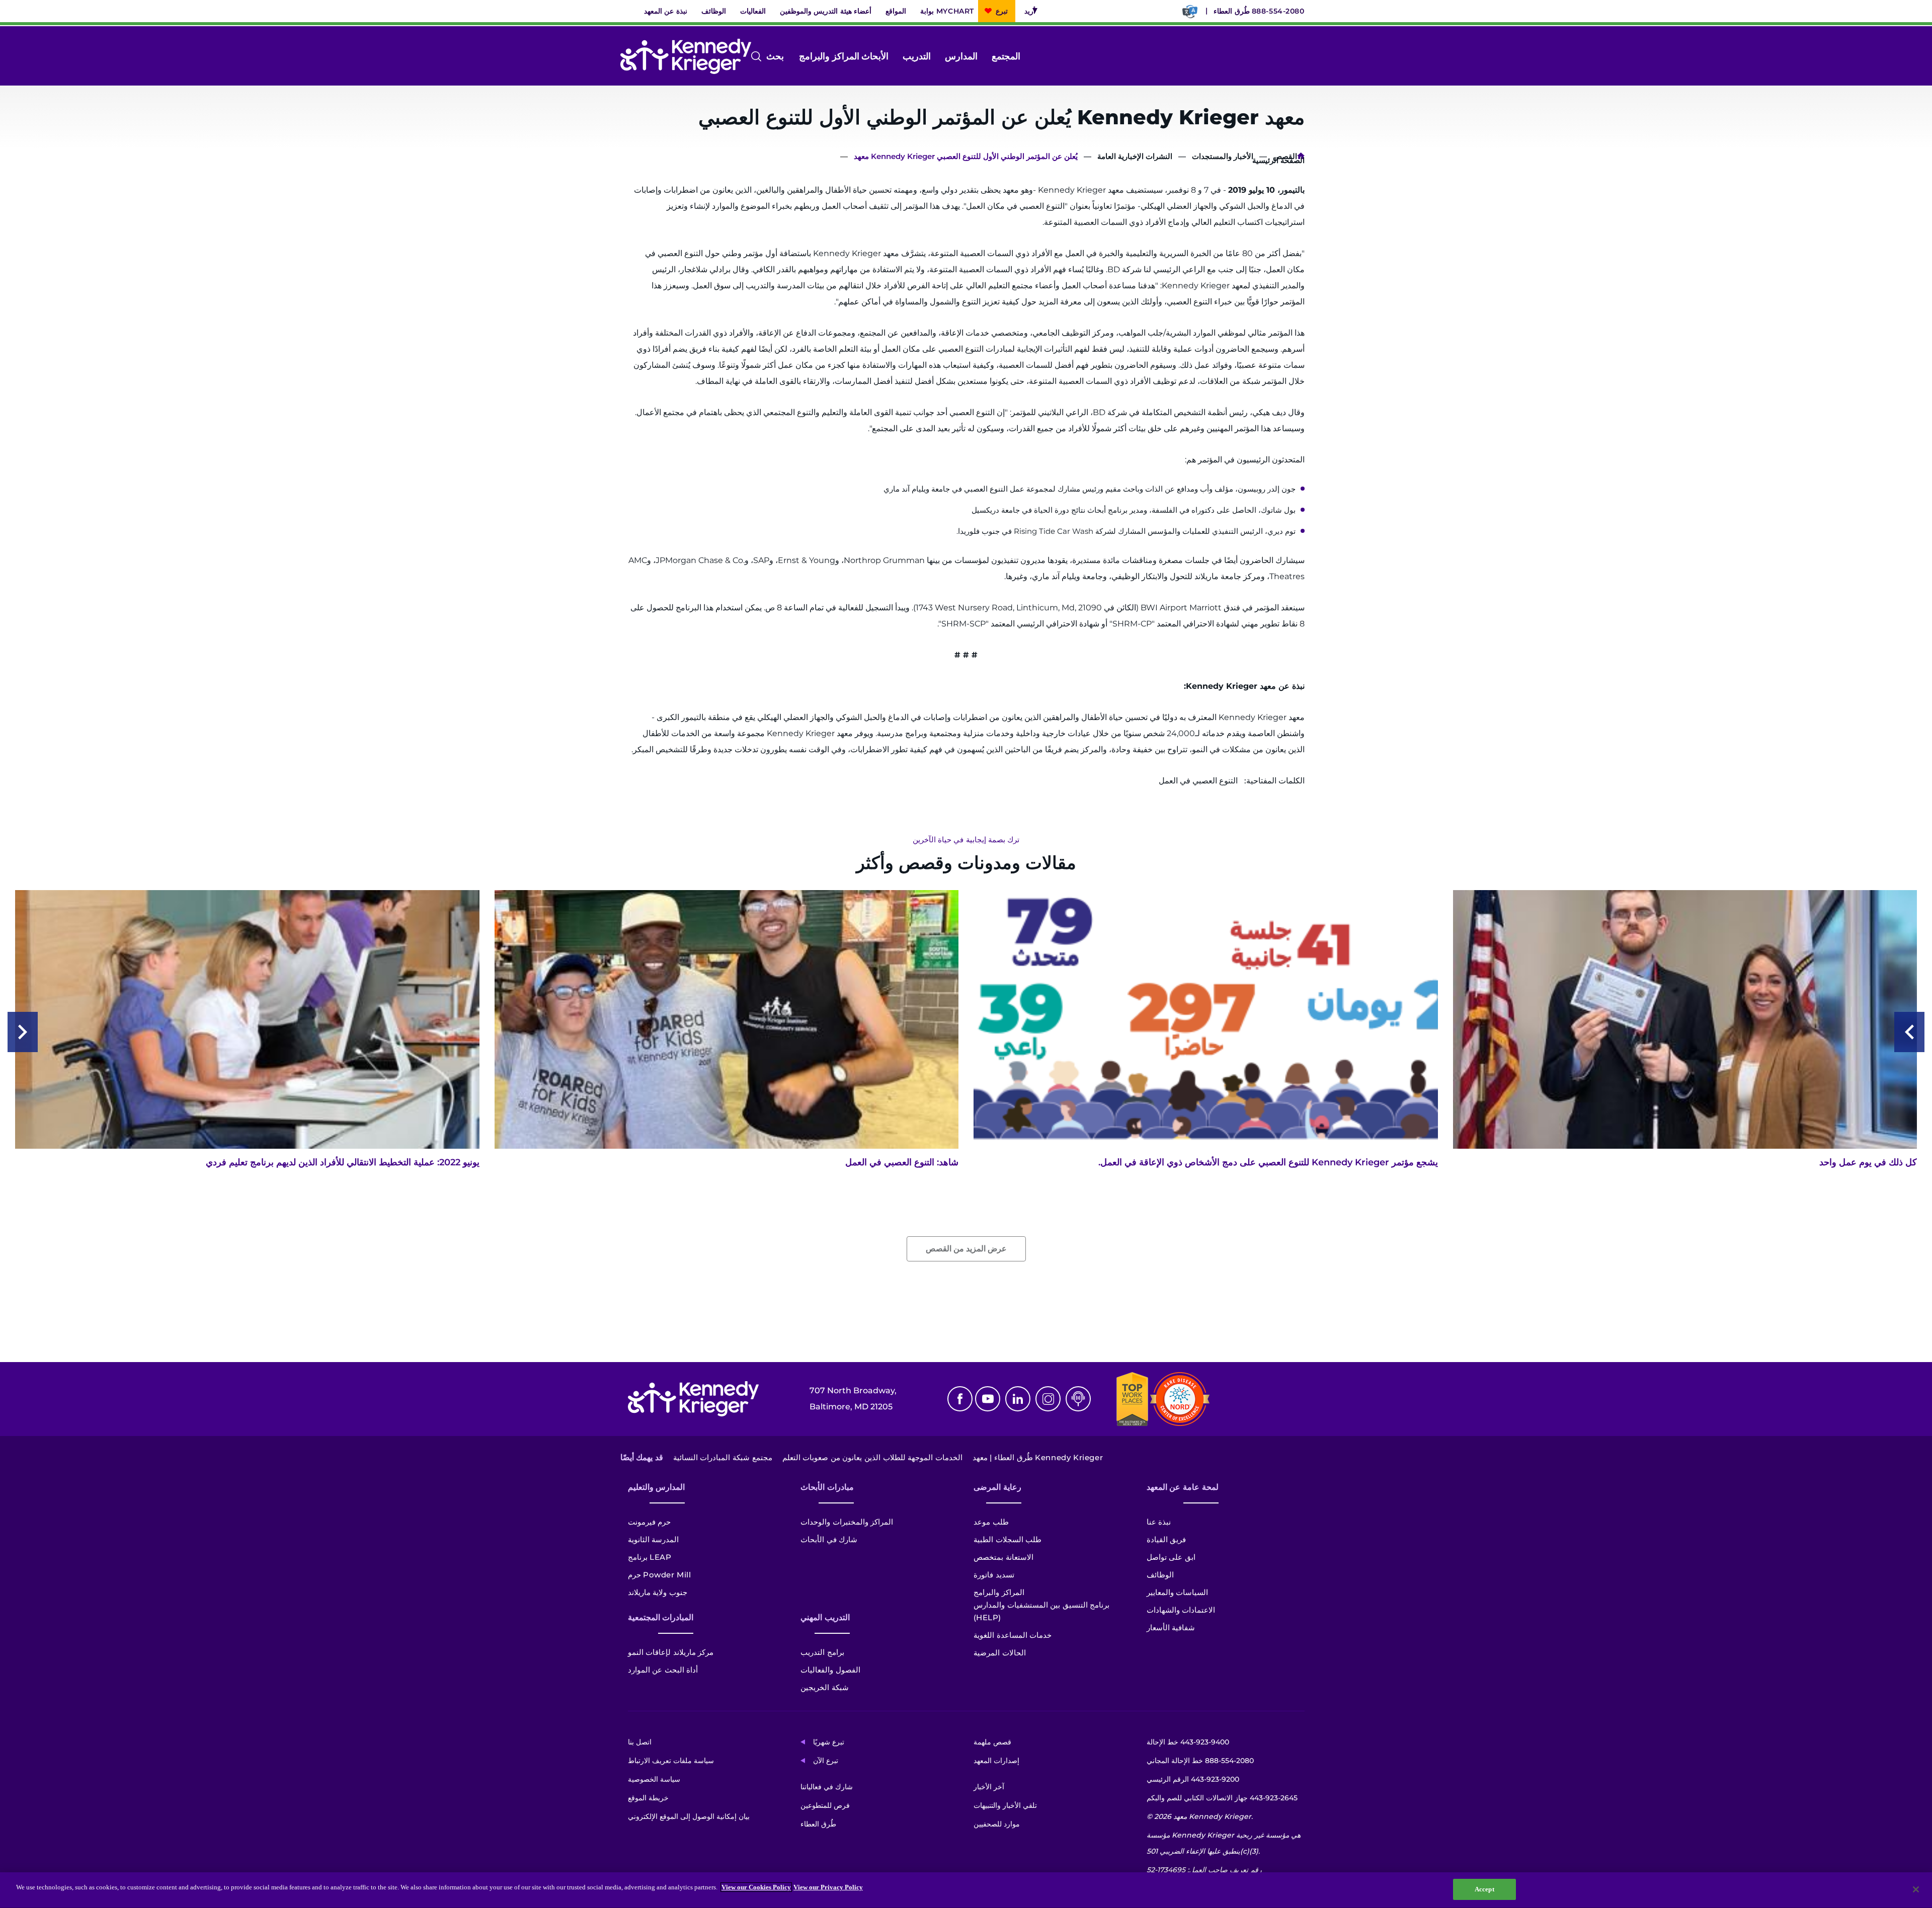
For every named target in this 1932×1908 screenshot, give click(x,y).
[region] (966, 1890)
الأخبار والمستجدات (1223, 156)
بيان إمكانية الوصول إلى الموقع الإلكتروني (689, 1816)
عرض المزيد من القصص (966, 1249)
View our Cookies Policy (756, 1887)
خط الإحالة (1188, 1742)
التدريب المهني (825, 1617)
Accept (1484, 1889)
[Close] (1916, 1889)
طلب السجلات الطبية (1008, 1539)
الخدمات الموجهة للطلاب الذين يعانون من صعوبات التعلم (872, 1457)
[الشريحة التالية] (23, 1032)
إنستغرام (1048, 1399)
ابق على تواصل (1171, 1557)
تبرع (1002, 11)
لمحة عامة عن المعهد (1183, 1487)
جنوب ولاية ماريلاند (658, 1592)
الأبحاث (875, 56)
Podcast (1078, 1399)
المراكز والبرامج (829, 56)
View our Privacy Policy (828, 1887)
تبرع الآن (826, 1761)
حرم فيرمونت (650, 1522)
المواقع (896, 11)
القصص (1285, 156)
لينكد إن (1018, 1399)
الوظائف (714, 11)
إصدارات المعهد (996, 1761)
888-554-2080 (1278, 11)
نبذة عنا (1159, 1522)
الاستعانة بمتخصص (1003, 1557)
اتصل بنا (640, 1742)
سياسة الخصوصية (654, 1779)
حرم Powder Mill (660, 1575)
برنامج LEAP (650, 1557)
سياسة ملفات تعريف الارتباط (671, 1761)
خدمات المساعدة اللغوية (1013, 1635)
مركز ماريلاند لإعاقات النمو (671, 1652)
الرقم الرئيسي (1193, 1779)
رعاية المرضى (997, 1487)
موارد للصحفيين (997, 1824)
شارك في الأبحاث (829, 1539)
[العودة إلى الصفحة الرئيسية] (686, 56)
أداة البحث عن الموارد (663, 1670)
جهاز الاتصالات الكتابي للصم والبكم (1222, 1798)
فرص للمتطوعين (825, 1805)
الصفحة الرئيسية (1301, 158)
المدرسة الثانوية (654, 1539)
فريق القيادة (1166, 1539)
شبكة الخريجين (825, 1687)
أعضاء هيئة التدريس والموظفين (826, 11)
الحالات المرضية (1000, 1653)
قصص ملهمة (992, 1742)
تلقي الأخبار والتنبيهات (1005, 1805)
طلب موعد (991, 1522)
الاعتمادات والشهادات (1181, 1610)
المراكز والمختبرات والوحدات (847, 1522)
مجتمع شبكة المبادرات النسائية (723, 1457)
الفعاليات (753, 11)
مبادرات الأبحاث (827, 1487)
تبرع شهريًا (829, 1742)
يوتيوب (988, 1399)
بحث (783, 57)
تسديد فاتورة (994, 1575)
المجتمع (1006, 56)
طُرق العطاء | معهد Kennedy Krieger (1038, 1457)
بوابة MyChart (947, 11)
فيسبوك (960, 1399)
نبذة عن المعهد (666, 11)
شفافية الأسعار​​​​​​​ (1171, 1627)
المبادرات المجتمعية (661, 1617)
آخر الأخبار (989, 1787)
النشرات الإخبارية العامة (1135, 156)
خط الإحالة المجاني (1200, 1761)
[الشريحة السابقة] (1909, 1032)
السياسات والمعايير (1178, 1592)
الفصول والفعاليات (830, 1670)
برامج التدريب (822, 1652)
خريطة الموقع (648, 1798)
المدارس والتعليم (657, 1487)
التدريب (917, 56)
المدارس (961, 56)
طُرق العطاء (1232, 11)
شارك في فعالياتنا (827, 1787)
